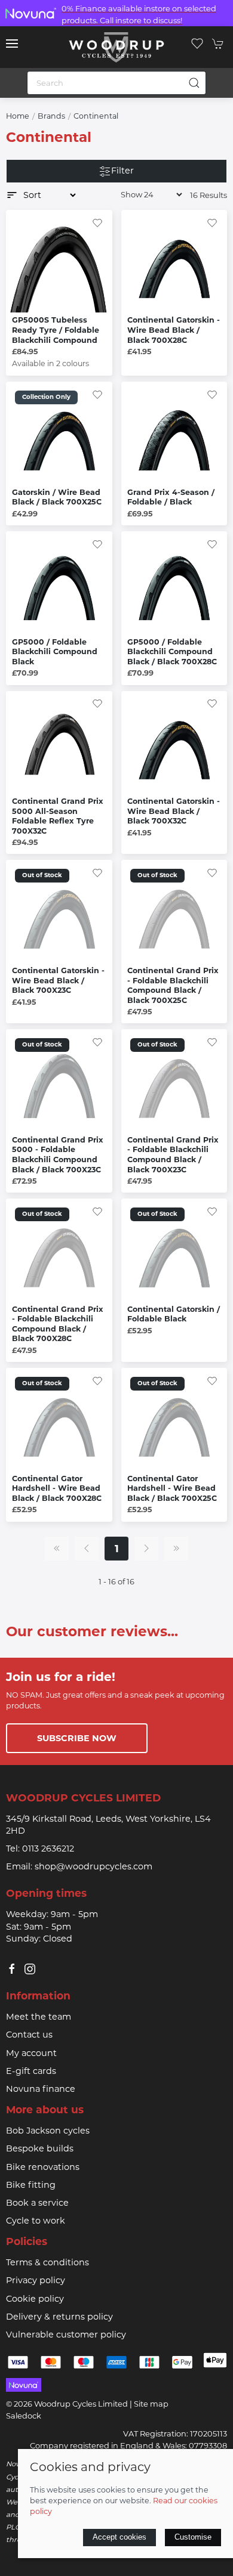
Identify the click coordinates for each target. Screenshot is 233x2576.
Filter (122, 171)
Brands (51, 116)
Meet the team (39, 2017)
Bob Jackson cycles (48, 2131)
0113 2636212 (48, 1849)
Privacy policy (36, 2280)
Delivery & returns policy (59, 2317)
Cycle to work (36, 2221)
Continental (96, 116)
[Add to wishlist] (97, 222)
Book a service (37, 2203)
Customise (193, 2537)
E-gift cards (31, 2071)
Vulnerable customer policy (66, 2334)
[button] (12, 44)
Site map (151, 2404)
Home (18, 116)
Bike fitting (31, 2185)
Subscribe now (77, 1738)
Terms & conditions (47, 2262)
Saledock (24, 2416)
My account (31, 2053)
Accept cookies (119, 2537)
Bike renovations (43, 2167)
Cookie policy (35, 2299)
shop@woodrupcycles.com (93, 1866)
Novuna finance (41, 2089)
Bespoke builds (40, 2148)
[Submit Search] (194, 83)
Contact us (29, 2035)
